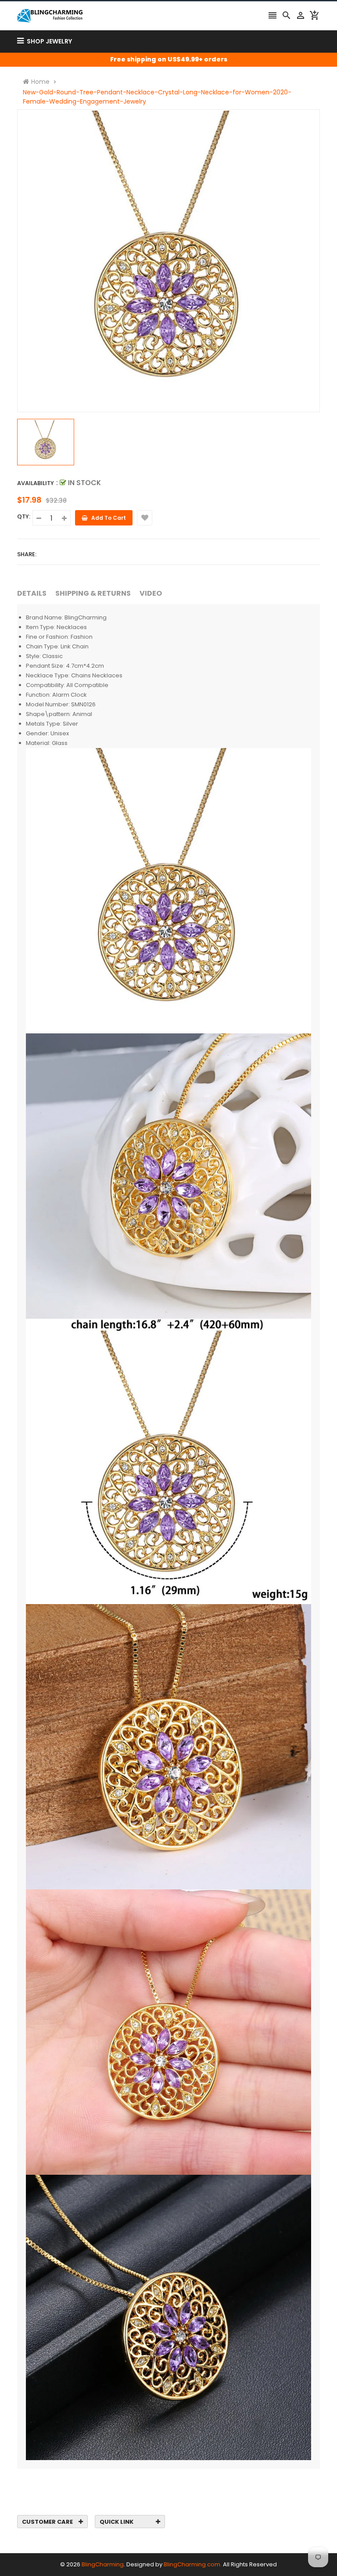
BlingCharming (103, 2564)
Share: (27, 554)
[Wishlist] (145, 518)
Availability (36, 483)
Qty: (24, 516)
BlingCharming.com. (193, 2564)
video (151, 593)
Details (32, 593)
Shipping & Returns (93, 593)
